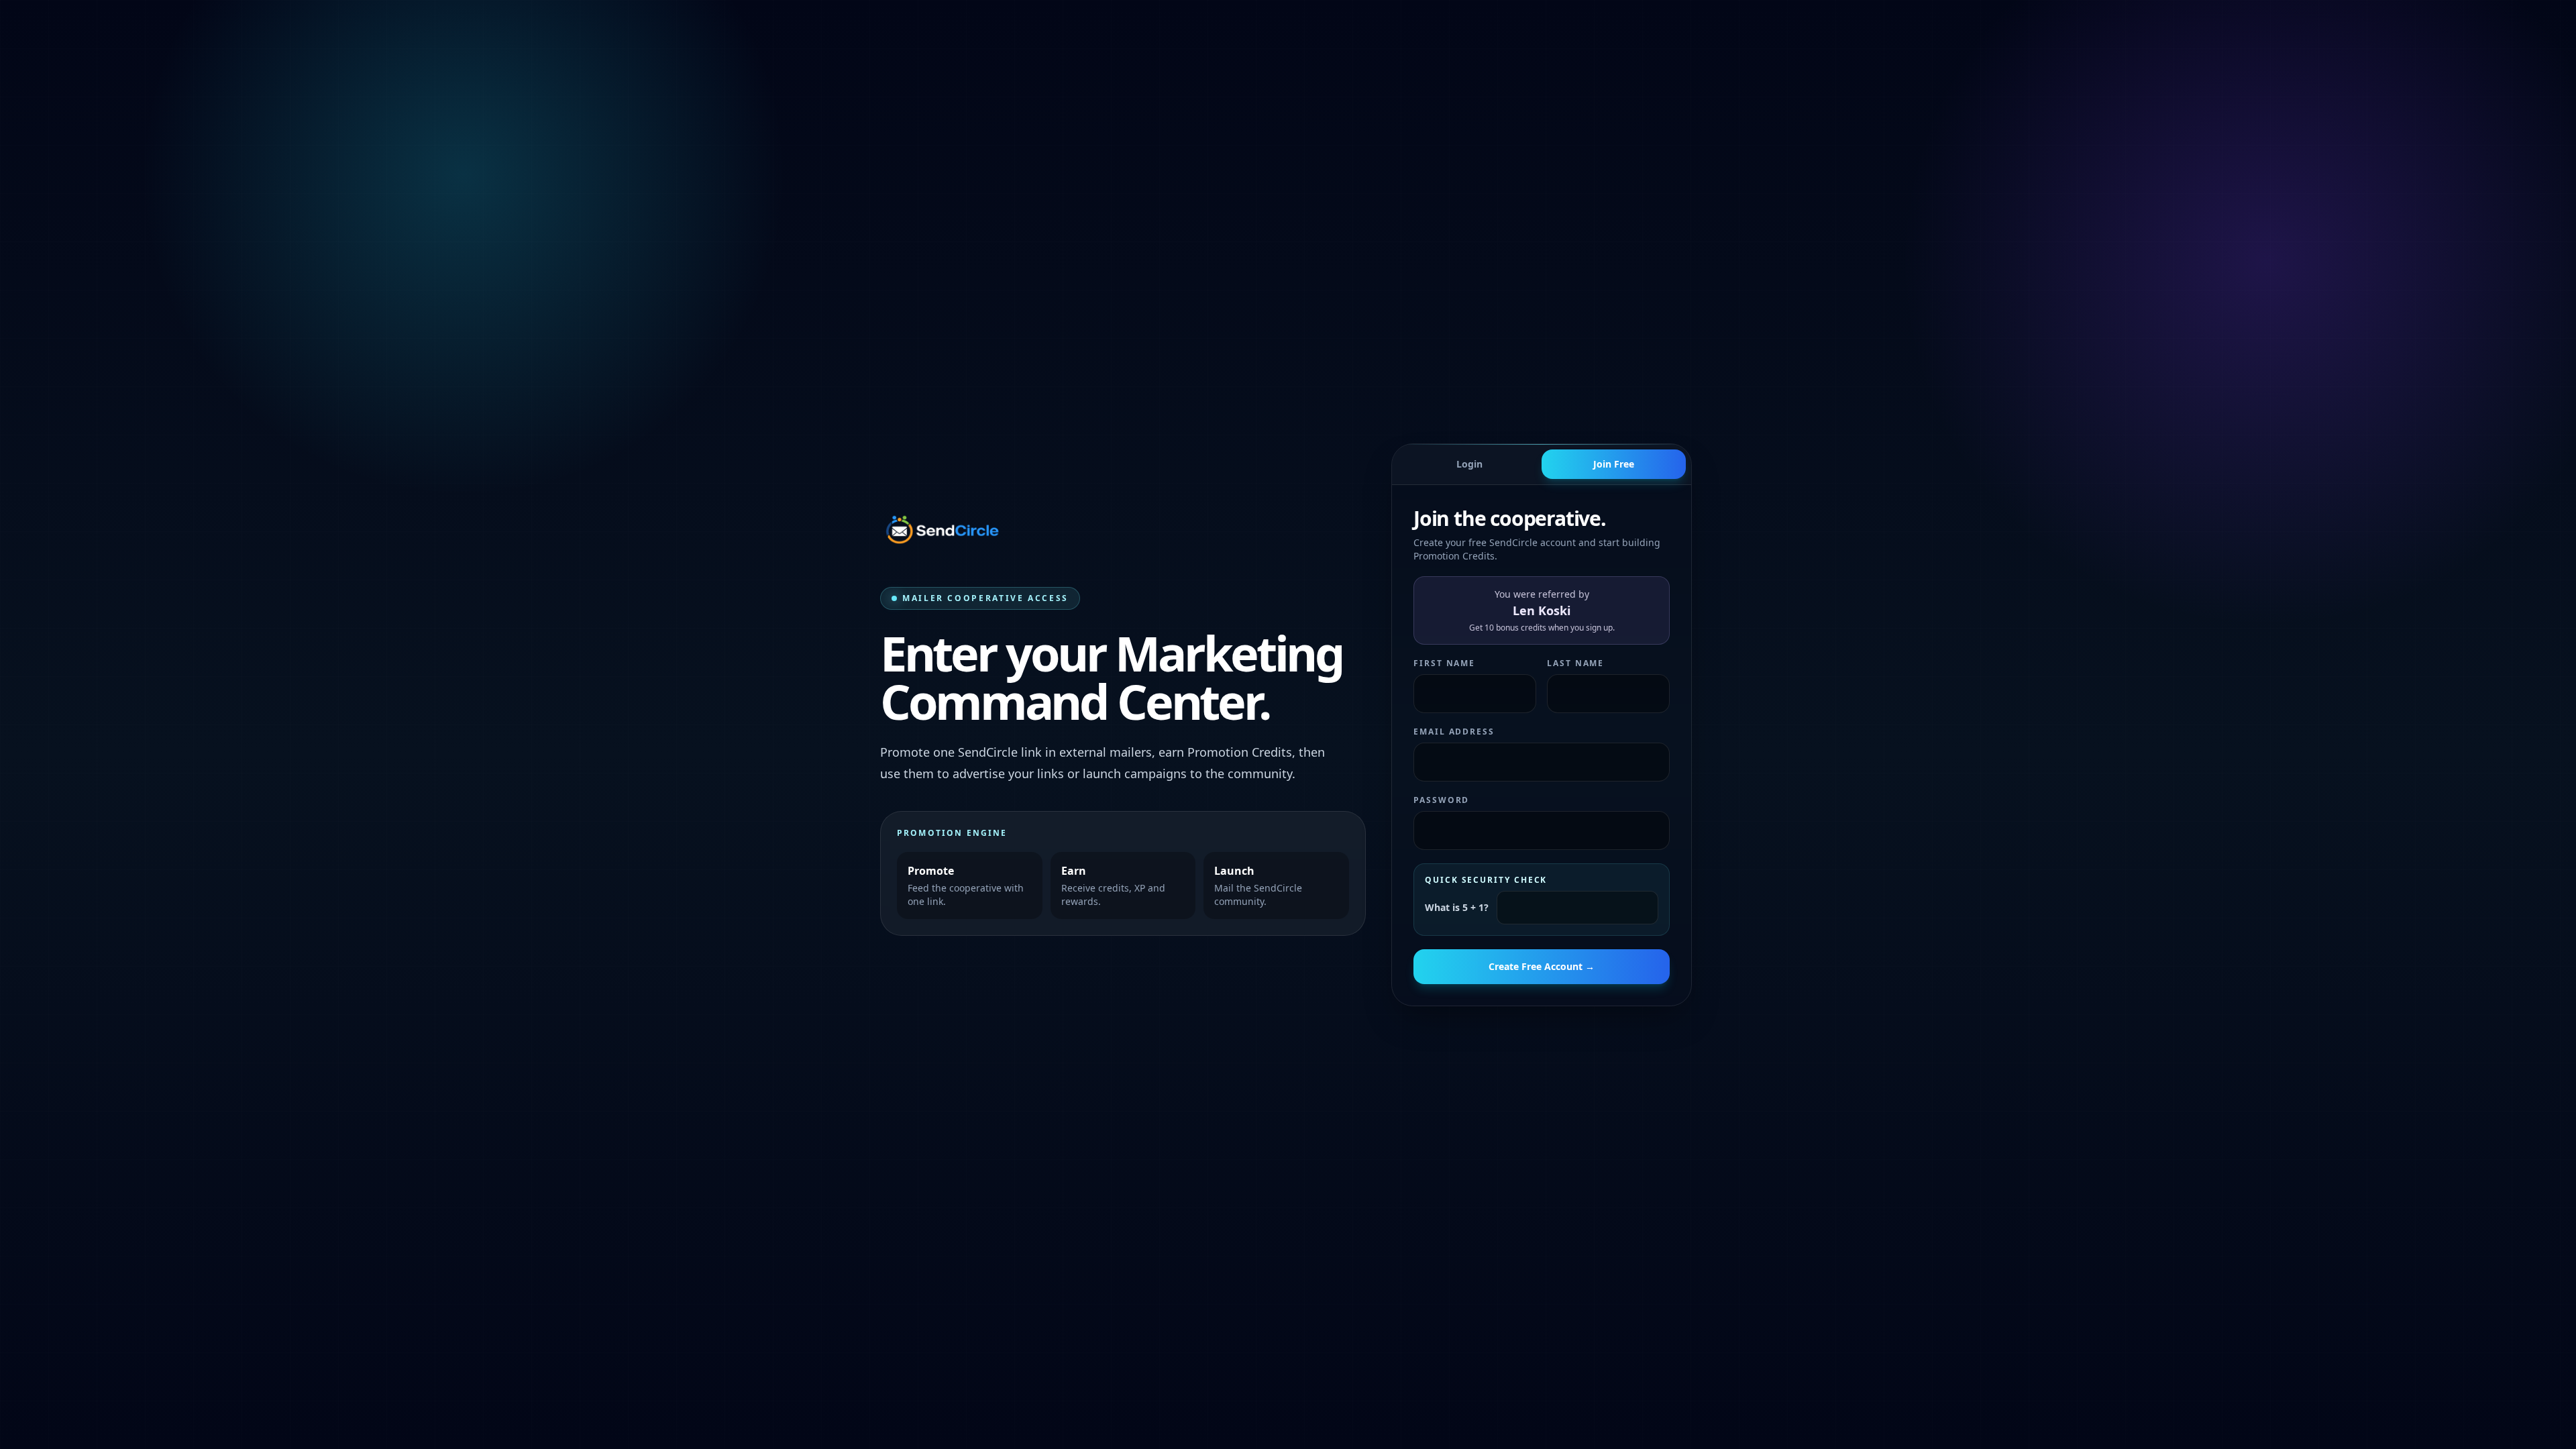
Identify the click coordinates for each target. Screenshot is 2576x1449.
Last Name (1575, 663)
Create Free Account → (1542, 966)
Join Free (1614, 464)
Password (1441, 800)
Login (1469, 464)
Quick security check (1486, 880)
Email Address (1454, 732)
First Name (1444, 663)
